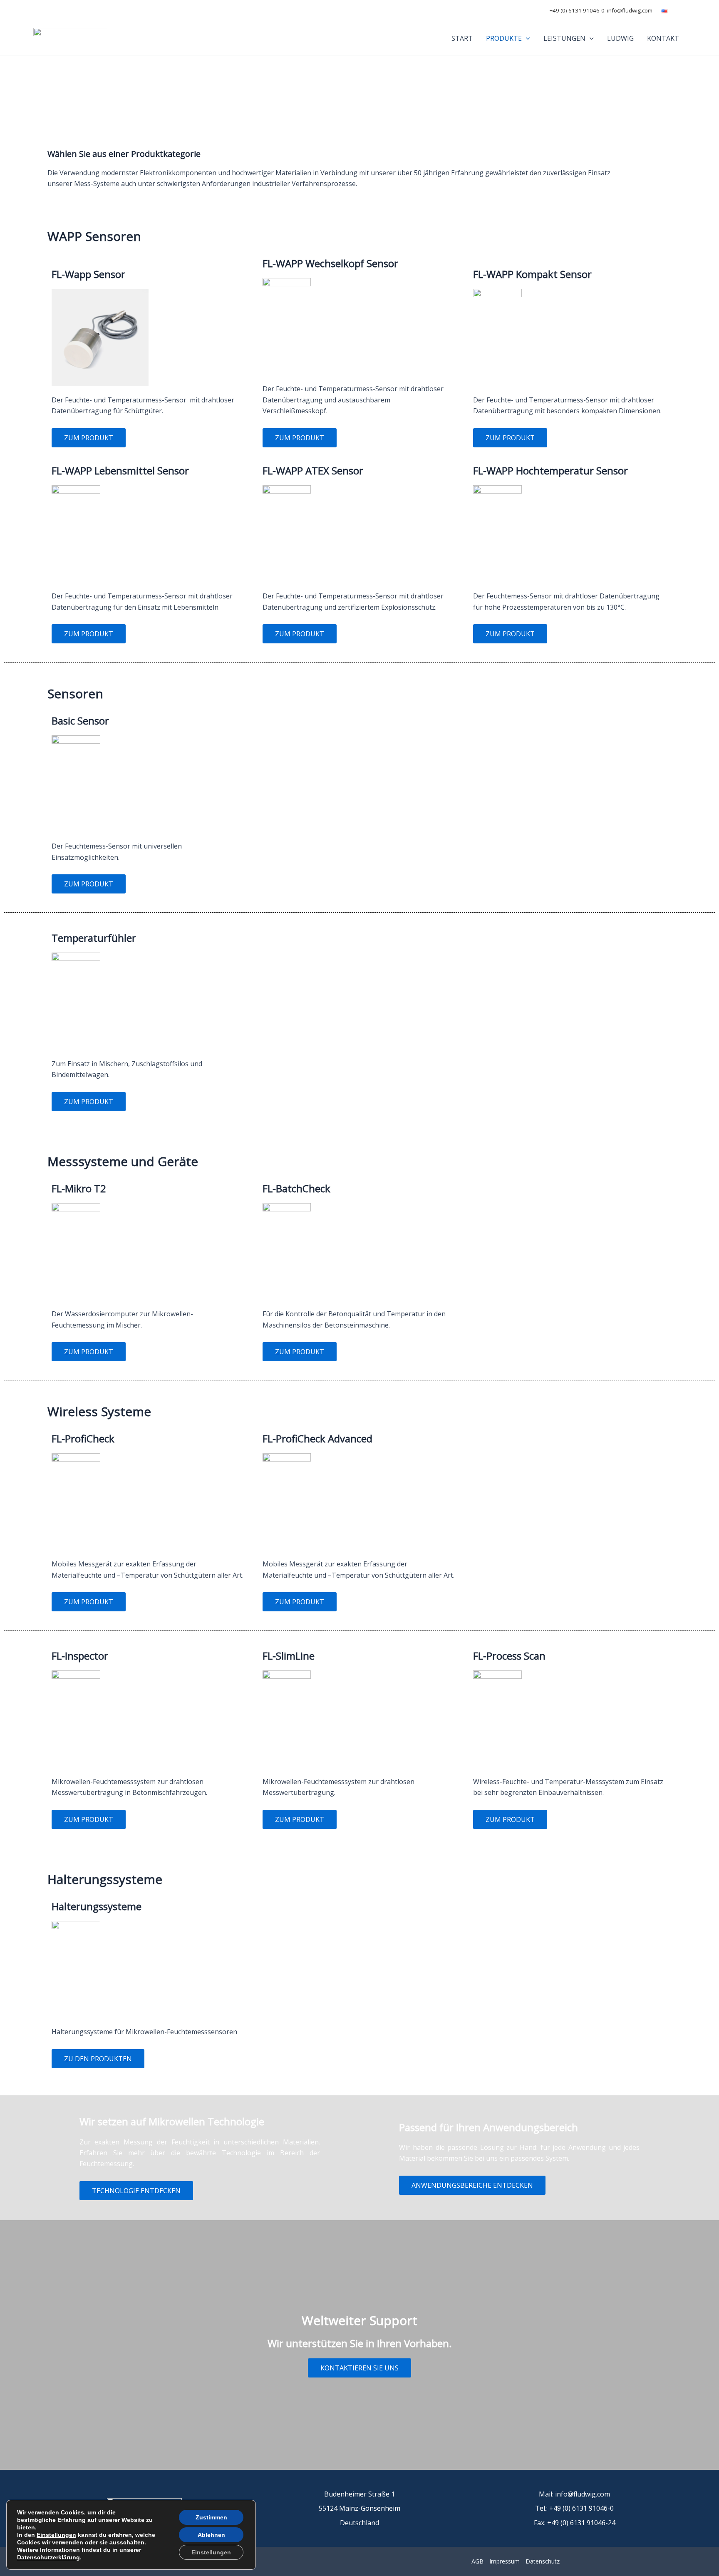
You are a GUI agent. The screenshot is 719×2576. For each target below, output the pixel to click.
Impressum (505, 2561)
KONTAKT (663, 38)
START (462, 38)
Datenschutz (543, 2561)
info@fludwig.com (630, 10)
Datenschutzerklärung (48, 2557)
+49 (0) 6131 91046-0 (577, 10)
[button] (526, 38)
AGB (477, 2561)
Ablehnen (211, 2535)
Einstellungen (56, 2535)
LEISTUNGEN (564, 38)
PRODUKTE (504, 38)
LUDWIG (620, 38)
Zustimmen (211, 2517)
